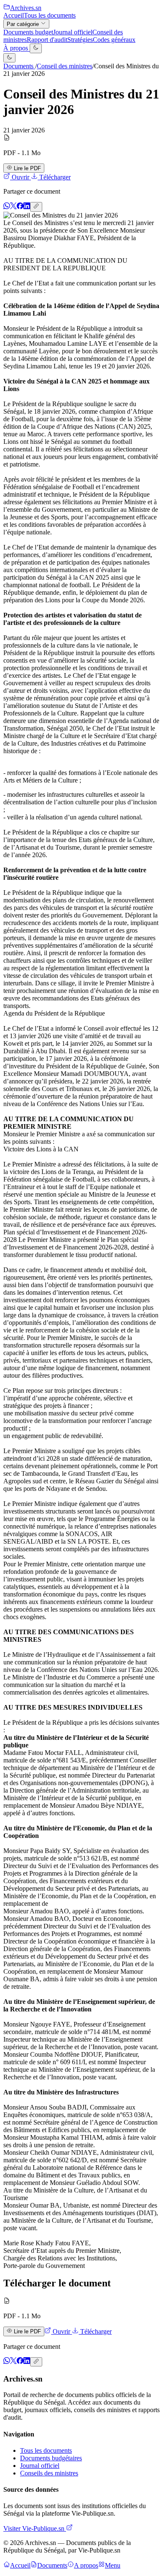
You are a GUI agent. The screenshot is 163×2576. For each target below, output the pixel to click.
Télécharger (54, 177)
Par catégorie (24, 24)
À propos (17, 48)
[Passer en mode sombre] (36, 48)
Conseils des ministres (49, 2473)
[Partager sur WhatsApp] (7, 207)
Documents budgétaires (51, 2458)
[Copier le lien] (36, 207)
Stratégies (80, 40)
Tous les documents (50, 15)
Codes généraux (114, 40)
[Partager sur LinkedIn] (27, 207)
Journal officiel (73, 32)
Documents (19, 66)
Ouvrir (20, 177)
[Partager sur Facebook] (20, 207)
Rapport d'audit (47, 40)
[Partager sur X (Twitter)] (13, 207)
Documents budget (28, 32)
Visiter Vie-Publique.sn (35, 2528)
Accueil (14, 15)
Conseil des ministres (65, 66)
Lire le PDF (27, 168)
